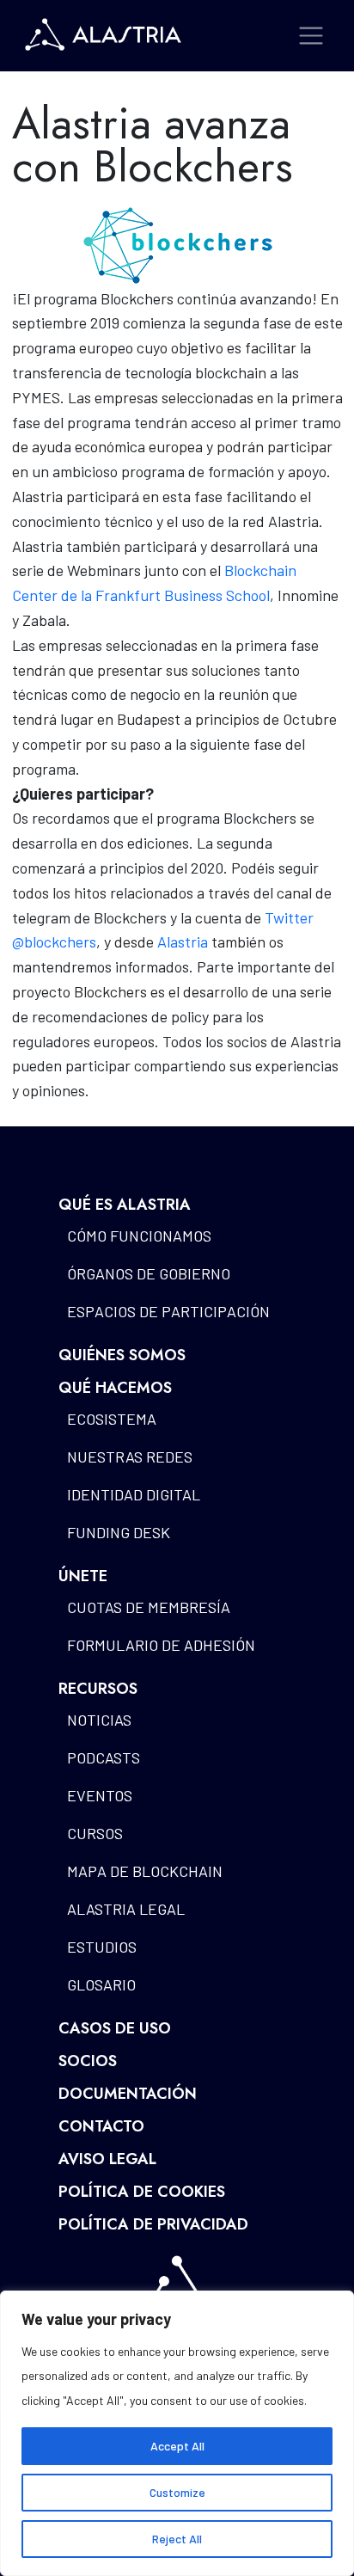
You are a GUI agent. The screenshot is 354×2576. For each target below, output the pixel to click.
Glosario (101, 1984)
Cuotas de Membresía (149, 1607)
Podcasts (104, 1757)
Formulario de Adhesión (161, 1645)
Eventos (100, 1795)
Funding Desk (119, 1532)
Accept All (177, 2446)
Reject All (177, 2539)
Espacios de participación (168, 1311)
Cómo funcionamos (139, 1236)
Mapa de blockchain (145, 1871)
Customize (177, 2492)
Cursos (95, 1833)
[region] (177, 2433)
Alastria (183, 941)
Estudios (102, 1947)
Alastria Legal (126, 1909)
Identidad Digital (134, 1494)
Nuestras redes (130, 1457)
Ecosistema (112, 1419)
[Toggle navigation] (311, 36)
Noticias (99, 1720)
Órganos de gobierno (149, 1273)
